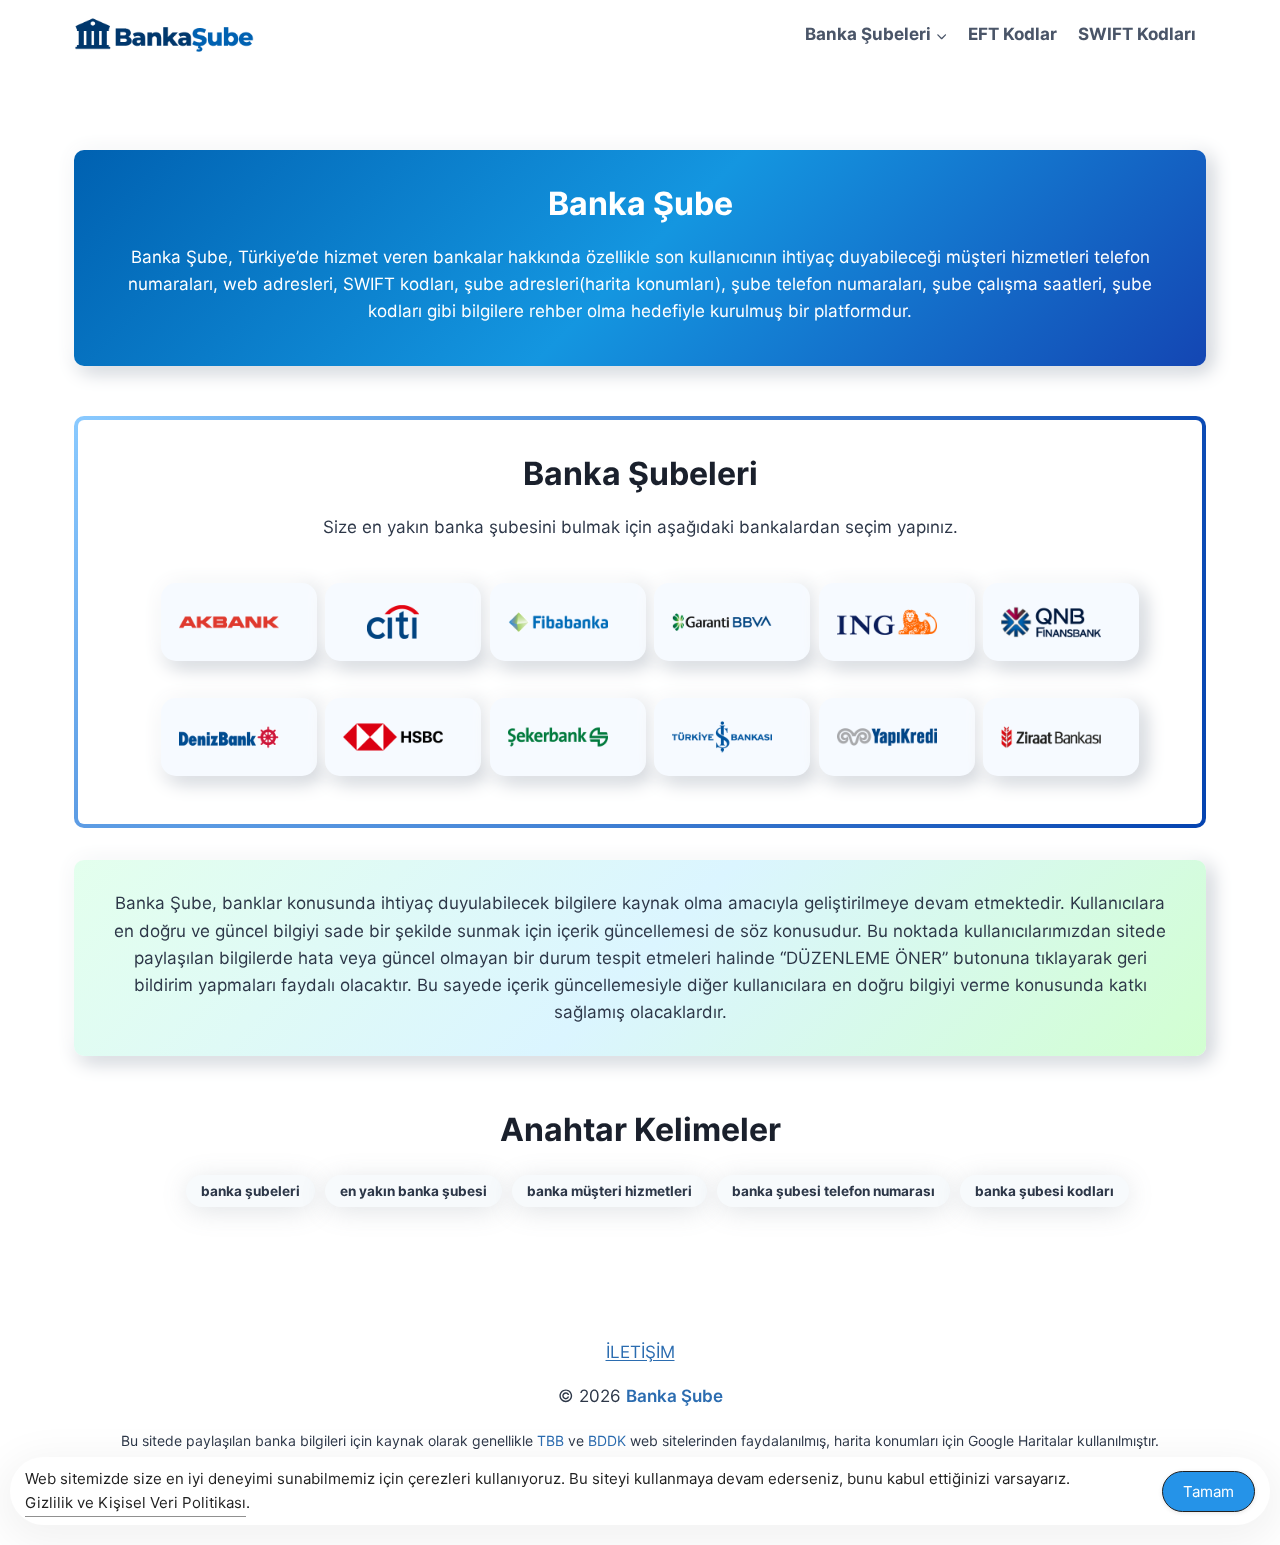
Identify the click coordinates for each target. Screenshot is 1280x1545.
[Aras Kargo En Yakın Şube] (239, 622)
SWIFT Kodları (1137, 34)
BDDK (607, 1440)
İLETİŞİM (640, 1352)
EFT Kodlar (1012, 34)
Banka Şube (674, 1396)
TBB (550, 1440)
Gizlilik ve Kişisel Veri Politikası (135, 1502)
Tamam (1208, 1491)
